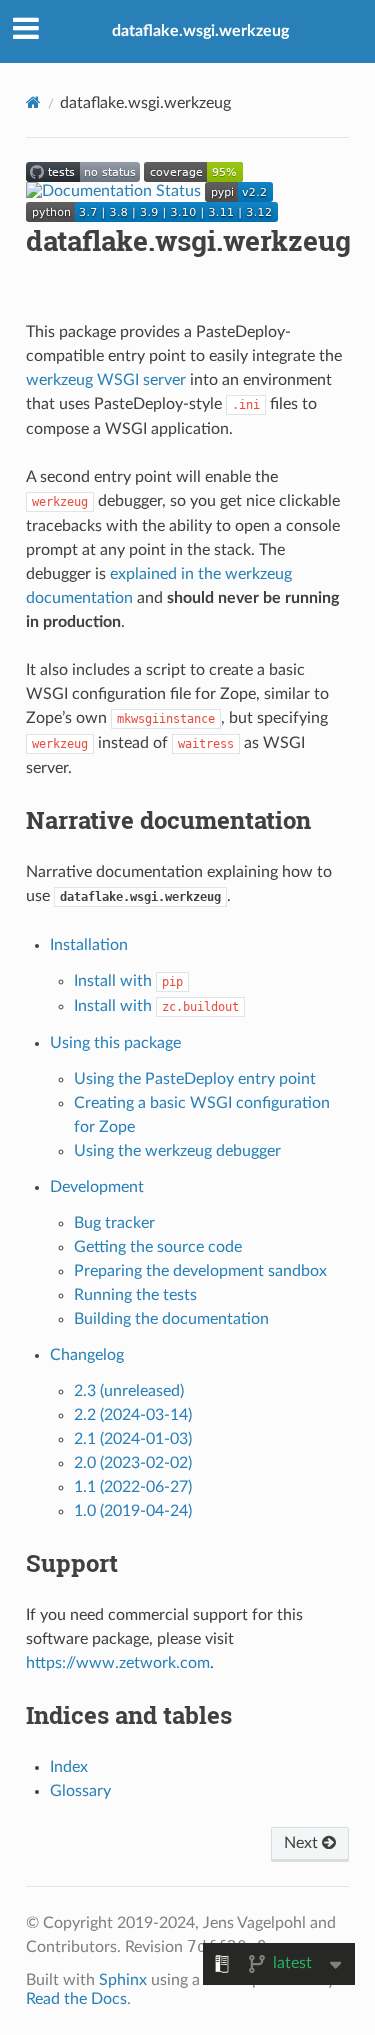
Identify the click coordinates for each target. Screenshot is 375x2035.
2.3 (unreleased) (129, 1391)
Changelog (87, 1355)
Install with (128, 981)
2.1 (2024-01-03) (133, 1439)
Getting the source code (158, 1247)
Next (303, 1843)
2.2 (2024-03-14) (133, 1415)
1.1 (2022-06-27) (133, 1487)
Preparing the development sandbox (200, 1271)
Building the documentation (171, 1319)
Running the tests (135, 1295)
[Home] (33, 102)
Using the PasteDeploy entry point (195, 1079)
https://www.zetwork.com (118, 1663)
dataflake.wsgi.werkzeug (200, 31)
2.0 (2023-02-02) (133, 1463)
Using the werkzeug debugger (177, 1151)
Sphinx (123, 1980)
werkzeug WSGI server (106, 380)
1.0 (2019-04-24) (133, 1511)
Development (97, 1187)
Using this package (115, 1043)
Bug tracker (114, 1223)
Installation (89, 945)
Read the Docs (76, 1999)
